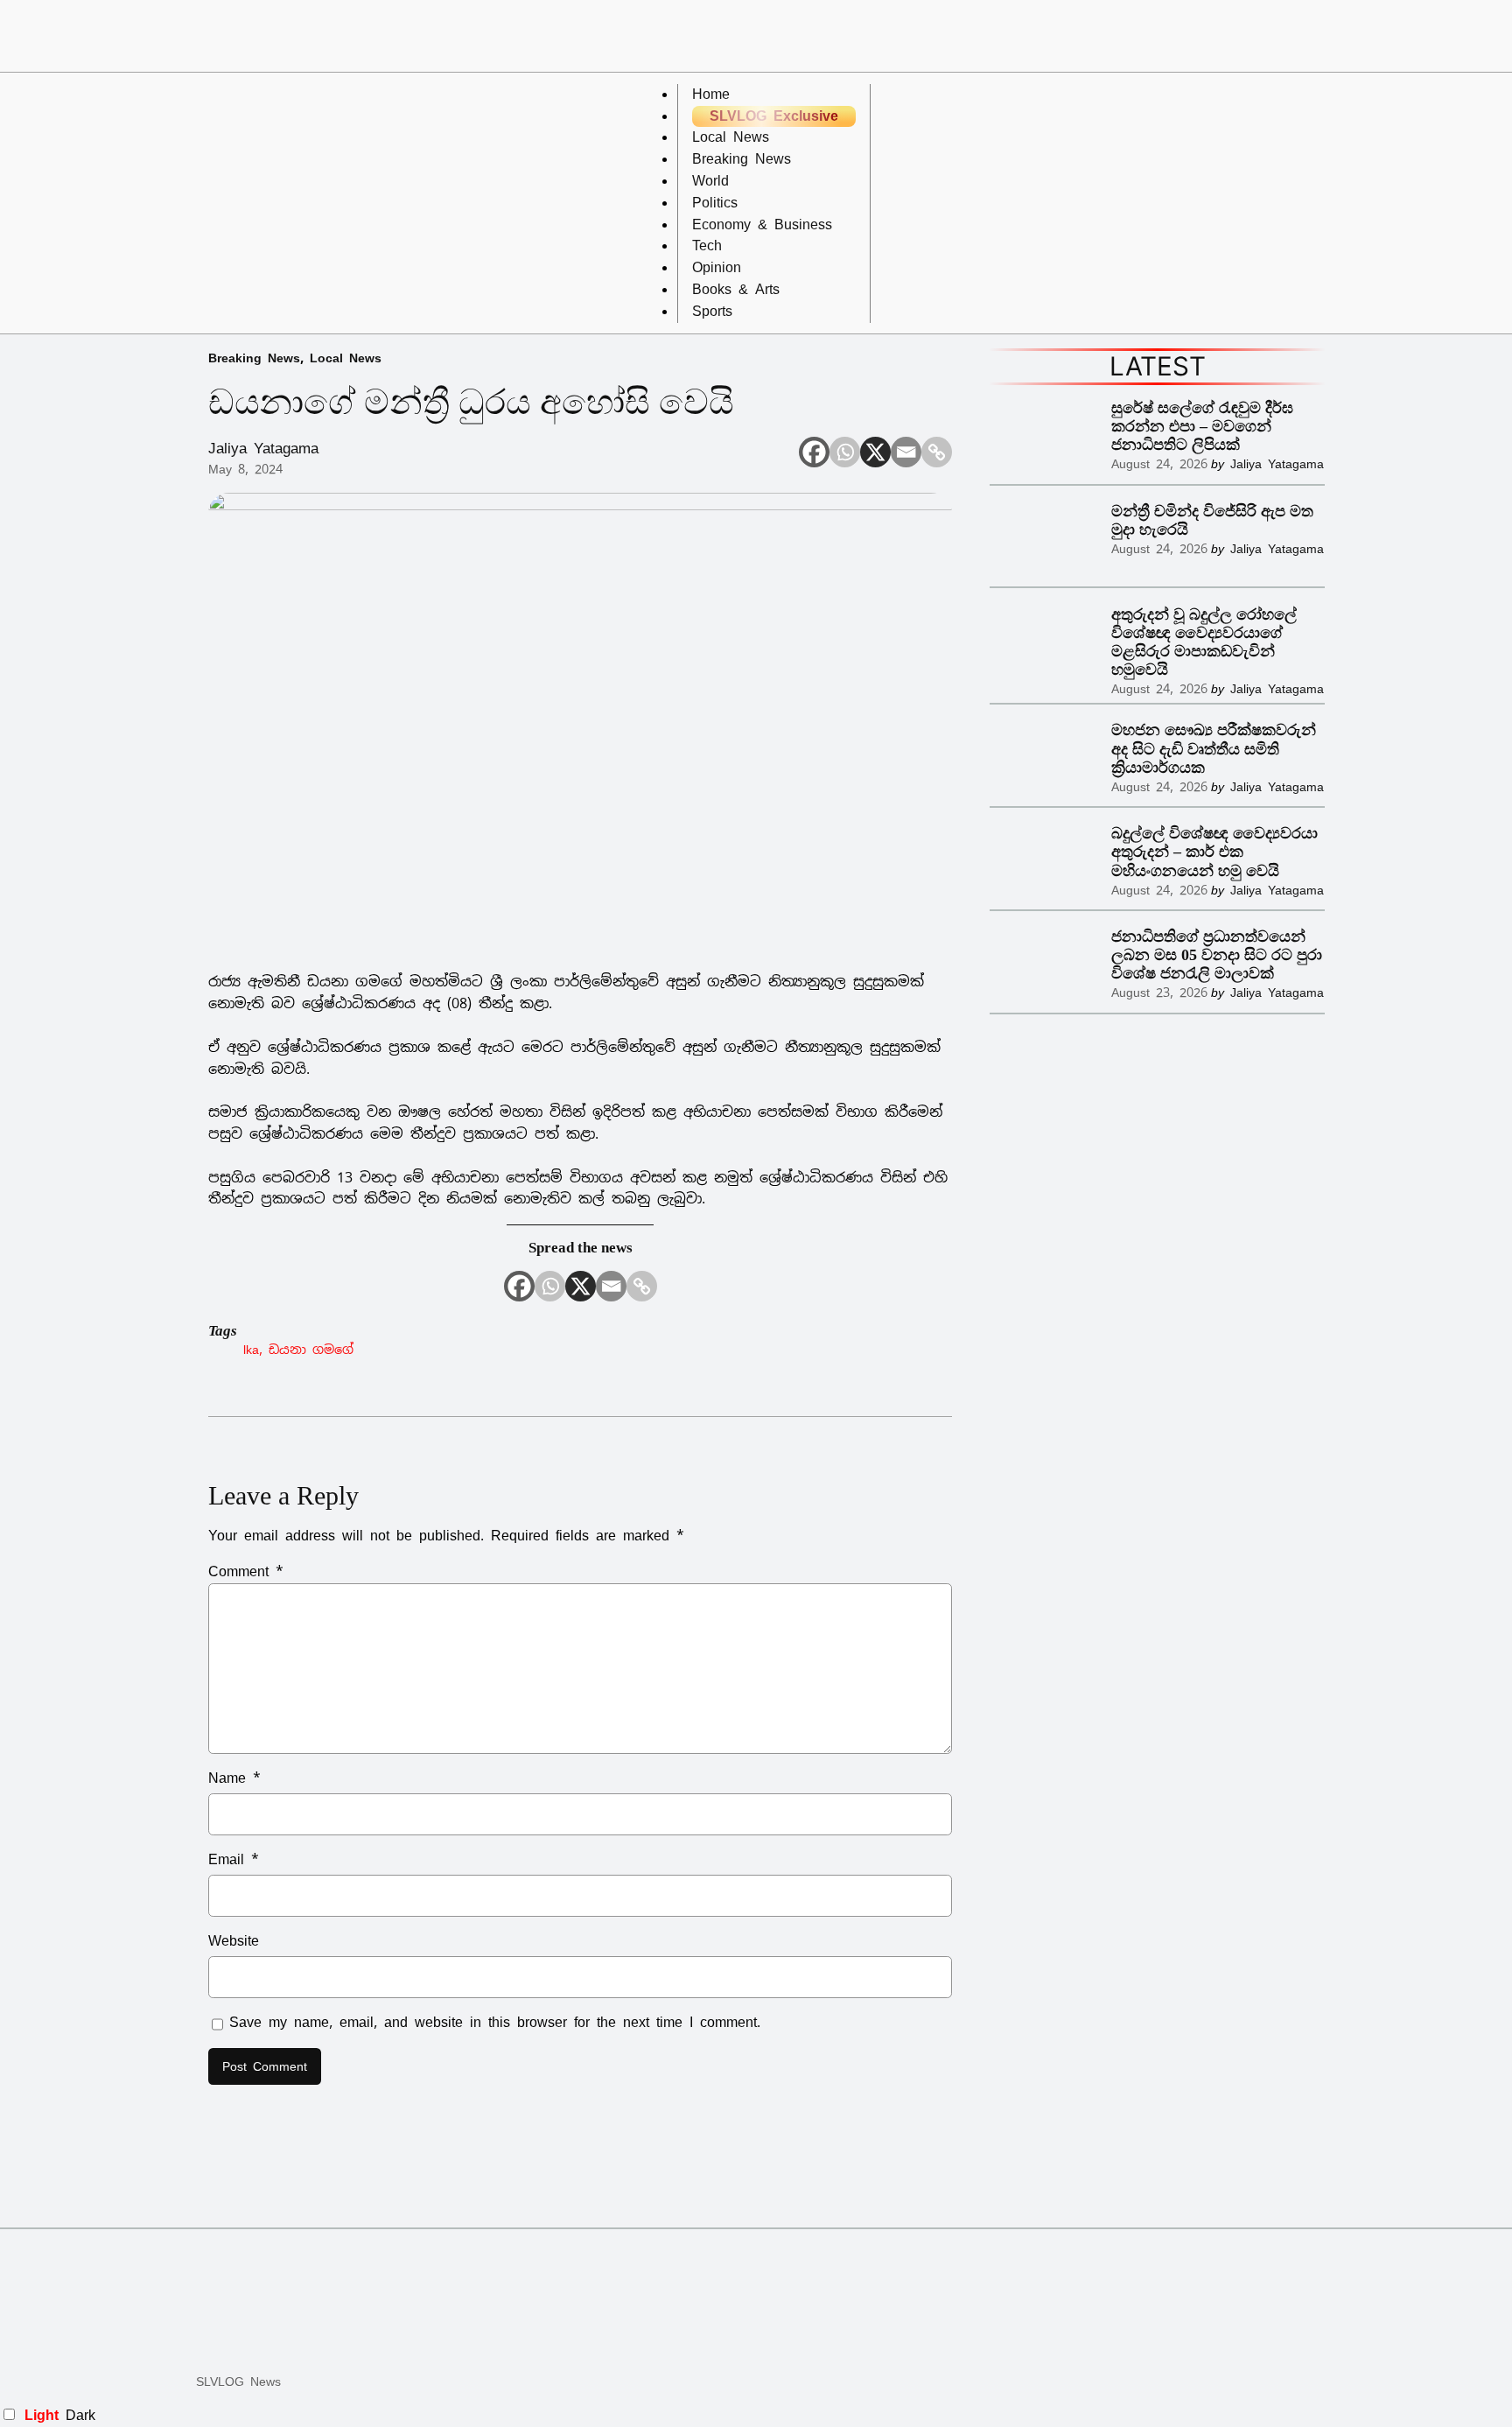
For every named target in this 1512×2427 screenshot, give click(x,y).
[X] (875, 452)
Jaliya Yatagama (263, 448)
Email (234, 1859)
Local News (346, 358)
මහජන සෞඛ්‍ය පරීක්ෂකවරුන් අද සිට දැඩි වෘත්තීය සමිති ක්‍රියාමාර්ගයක (1214, 748)
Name (234, 1778)
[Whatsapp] (845, 452)
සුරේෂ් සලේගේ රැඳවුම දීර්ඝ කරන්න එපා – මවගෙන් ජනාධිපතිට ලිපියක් (1202, 426)
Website (234, 1941)
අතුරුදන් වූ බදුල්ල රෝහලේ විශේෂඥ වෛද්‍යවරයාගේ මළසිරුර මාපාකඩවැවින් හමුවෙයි (1204, 642)
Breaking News (254, 358)
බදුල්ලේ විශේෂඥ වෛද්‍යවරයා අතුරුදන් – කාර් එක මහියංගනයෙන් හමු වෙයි (1214, 852)
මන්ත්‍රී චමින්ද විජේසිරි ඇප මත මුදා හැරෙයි (1212, 520)
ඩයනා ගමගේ (311, 1349)
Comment (246, 1571)
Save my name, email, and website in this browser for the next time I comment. (495, 2022)
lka (251, 1349)
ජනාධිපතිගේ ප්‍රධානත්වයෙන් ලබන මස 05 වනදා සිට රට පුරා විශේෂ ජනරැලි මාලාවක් (1217, 955)
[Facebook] (814, 452)
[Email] (906, 452)
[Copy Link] (937, 452)
